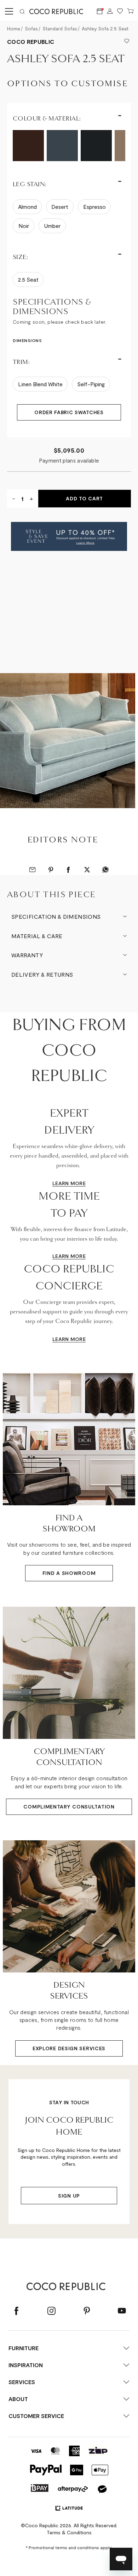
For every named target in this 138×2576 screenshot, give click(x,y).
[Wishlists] (120, 11)
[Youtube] (122, 2311)
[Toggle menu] (8, 11)
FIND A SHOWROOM (69, 1573)
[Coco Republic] (59, 11)
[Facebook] (16, 2311)
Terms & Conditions (69, 2532)
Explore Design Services (69, 2048)
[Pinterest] (87, 2311)
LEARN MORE (69, 1183)
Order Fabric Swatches (69, 412)
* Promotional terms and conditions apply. (69, 2547)
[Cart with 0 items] (131, 11)
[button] (69, 536)
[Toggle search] (22, 11)
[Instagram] (51, 2311)
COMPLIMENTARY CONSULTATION (69, 1807)
